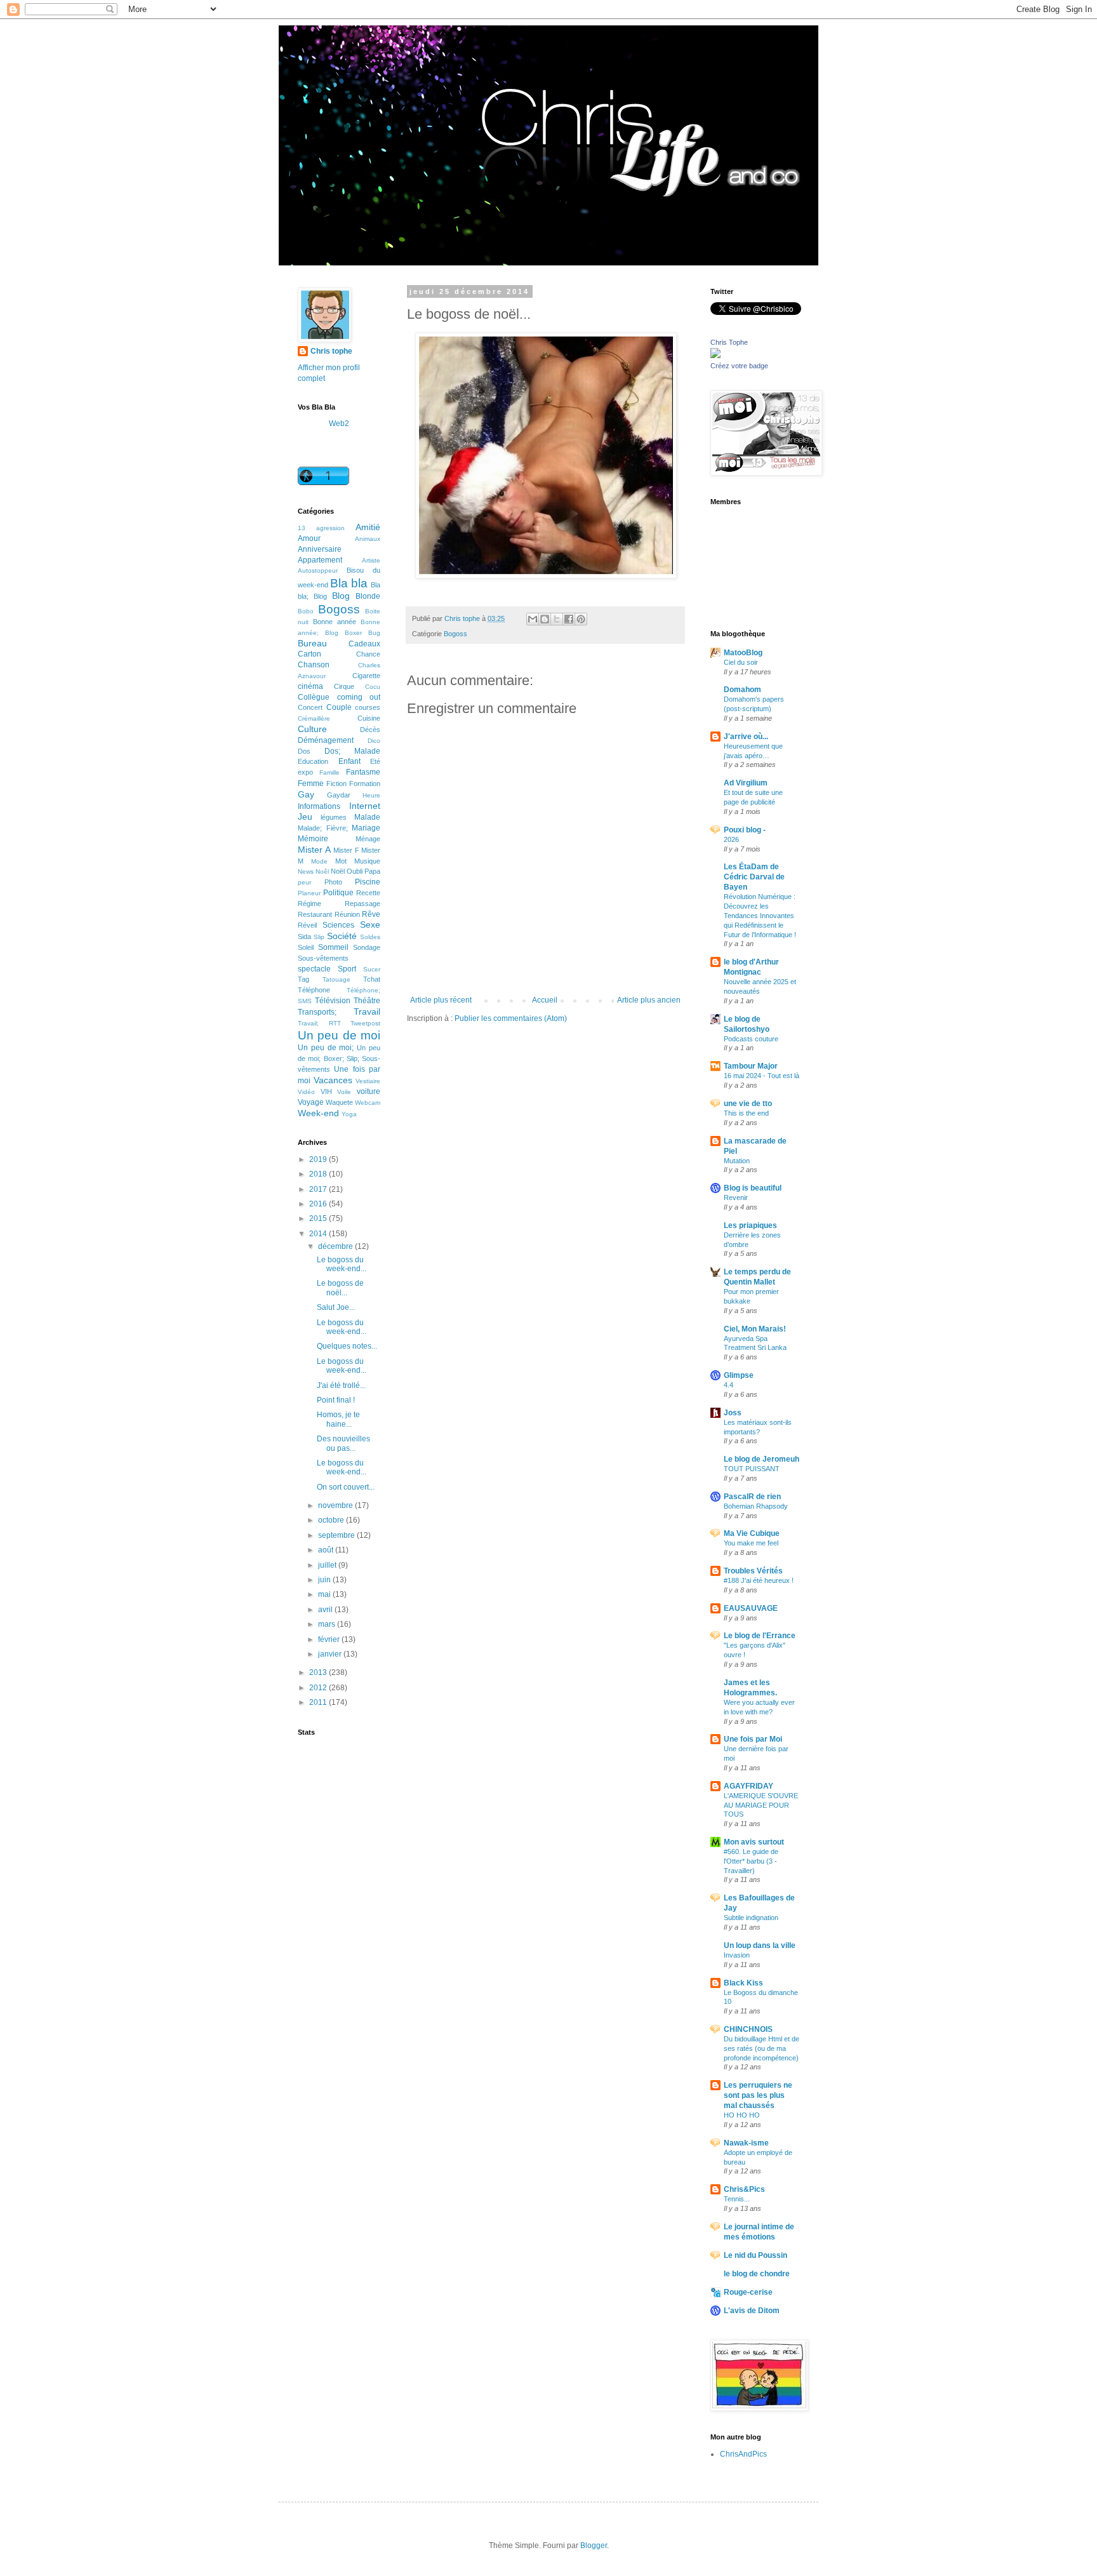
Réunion (347, 914)
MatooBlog (743, 653)
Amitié (368, 527)
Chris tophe (331, 351)
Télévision (333, 1001)
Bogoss (455, 634)
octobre (332, 1520)
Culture (312, 729)
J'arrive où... (746, 737)
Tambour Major (751, 1066)
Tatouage (336, 979)
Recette (368, 893)
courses (368, 707)
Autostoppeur (318, 571)
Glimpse (739, 1375)
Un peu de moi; (326, 1048)
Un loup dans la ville (760, 1945)
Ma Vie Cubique (752, 1533)
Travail (367, 1011)
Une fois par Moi (753, 1739)
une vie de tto (748, 1104)
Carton (309, 654)
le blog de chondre (757, 2274)
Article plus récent (441, 1000)
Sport (347, 969)
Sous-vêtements (323, 958)
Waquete (339, 1102)
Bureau (312, 643)
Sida (304, 937)
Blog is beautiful (753, 1188)
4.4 (728, 1385)
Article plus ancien (649, 1000)
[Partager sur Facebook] (569, 619)
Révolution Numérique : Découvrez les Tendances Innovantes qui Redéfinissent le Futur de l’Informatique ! (760, 915)
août (327, 1550)
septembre (337, 1535)
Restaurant (315, 914)
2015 (319, 1218)
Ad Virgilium (746, 783)
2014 (319, 1234)
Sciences (338, 925)
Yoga (349, 1114)
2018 (319, 1174)
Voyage (311, 1102)
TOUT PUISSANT (752, 1469)
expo (305, 772)
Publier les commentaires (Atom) (511, 1018)
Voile (344, 1092)
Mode (319, 861)
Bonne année (335, 622)
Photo (333, 882)
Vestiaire (368, 1081)
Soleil (306, 947)
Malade (367, 817)
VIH (326, 1091)
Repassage (362, 904)
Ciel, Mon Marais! (755, 1329)
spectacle (314, 969)
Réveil (307, 925)
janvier (331, 1654)
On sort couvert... (346, 1487)
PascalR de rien (752, 1497)
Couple (339, 707)
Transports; (317, 1012)
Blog (341, 596)
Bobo (306, 611)
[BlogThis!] (545, 619)
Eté (375, 761)
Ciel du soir (741, 662)
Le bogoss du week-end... (342, 1264)
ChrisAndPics (743, 2454)
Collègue (314, 697)
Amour (309, 538)
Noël (338, 871)
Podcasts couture (751, 1039)
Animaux (368, 539)
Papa (372, 871)
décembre (336, 1246)
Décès (370, 730)
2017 (319, 1189)
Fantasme (363, 772)
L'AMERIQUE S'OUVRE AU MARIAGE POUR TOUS (761, 1805)
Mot (341, 861)
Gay (306, 794)
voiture (369, 1091)
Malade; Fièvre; (323, 828)
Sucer (372, 969)
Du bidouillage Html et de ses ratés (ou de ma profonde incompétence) (761, 2048)
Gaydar (339, 795)
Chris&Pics (744, 2189)
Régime (309, 904)
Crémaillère (314, 718)
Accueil (545, 1000)
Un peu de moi (339, 1035)
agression (330, 528)
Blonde (368, 596)
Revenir (736, 1198)
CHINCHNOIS (748, 2029)
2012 (319, 1688)
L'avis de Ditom (752, 2311)
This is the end (746, 1113)
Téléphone (314, 990)
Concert (310, 707)
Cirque (344, 686)
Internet (365, 806)
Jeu (305, 817)
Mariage (366, 828)
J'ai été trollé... (341, 1385)
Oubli (355, 871)
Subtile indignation (751, 1918)
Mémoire (313, 839)
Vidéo (306, 1092)
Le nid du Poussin (755, 2255)
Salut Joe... (336, 1307)
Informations (319, 806)
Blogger (594, 2546)
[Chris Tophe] (715, 356)
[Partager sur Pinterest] (581, 619)
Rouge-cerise (748, 2292)
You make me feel (751, 1543)
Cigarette (366, 676)
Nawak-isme (746, 2143)
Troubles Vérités (753, 1571)
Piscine (368, 882)
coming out (359, 697)
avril (326, 1610)
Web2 (339, 424)
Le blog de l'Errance (760, 1636)
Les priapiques (750, 1225)
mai (325, 1594)
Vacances (333, 1080)
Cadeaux (364, 644)
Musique (367, 861)
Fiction (336, 784)
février (330, 1639)
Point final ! (336, 1400)
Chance (368, 654)
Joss (733, 1413)
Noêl (322, 871)
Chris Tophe (729, 342)
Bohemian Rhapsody (756, 1506)
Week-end (318, 1113)
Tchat (372, 979)
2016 (319, 1204)
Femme (311, 784)
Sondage (367, 947)
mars (328, 1624)
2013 (319, 1672)
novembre (336, 1505)
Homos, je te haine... (338, 1419)
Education (313, 761)
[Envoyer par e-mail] (533, 619)
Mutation (737, 1161)
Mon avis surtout (754, 1842)
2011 (319, 1702)
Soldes (370, 937)
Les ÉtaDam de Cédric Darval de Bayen (754, 877)
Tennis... (737, 2199)
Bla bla (349, 583)
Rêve (371, 914)
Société (342, 936)
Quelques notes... (347, 1346)
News (306, 871)
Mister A (314, 850)
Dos (304, 751)
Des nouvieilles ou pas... (343, 1443)
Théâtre (367, 1001)
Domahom (742, 690)
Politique (338, 893)
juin (325, 1580)
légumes (334, 817)
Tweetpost (365, 1023)
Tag (303, 979)
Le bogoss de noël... (340, 1288)
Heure (371, 795)
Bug (374, 633)
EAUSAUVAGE (751, 1608)
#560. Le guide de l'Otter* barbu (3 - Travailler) (751, 1861)
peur (304, 882)
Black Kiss (743, 1983)
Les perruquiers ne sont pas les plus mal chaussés (758, 2095)
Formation (365, 784)
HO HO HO (742, 2115)
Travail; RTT (319, 1023)
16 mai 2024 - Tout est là (761, 1076)
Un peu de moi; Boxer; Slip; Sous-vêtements (339, 1058)
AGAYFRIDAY (748, 1786)
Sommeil (333, 947)
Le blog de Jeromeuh (761, 1459)
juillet (328, 1565)
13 (302, 528)
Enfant (349, 761)
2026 (731, 839)
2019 (319, 1159)
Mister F (346, 850)
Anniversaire (320, 549)
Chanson (314, 665)
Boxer (353, 633)
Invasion (737, 1955)
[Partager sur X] (557, 619)
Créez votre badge (739, 366)
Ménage (368, 839)
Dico (374, 741)
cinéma (310, 686)
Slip (319, 937)
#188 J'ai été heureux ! (759, 1580)
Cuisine (369, 718)
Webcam (368, 1103)
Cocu (373, 687)
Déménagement (326, 740)
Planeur (309, 893)
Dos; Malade (352, 751)
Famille (329, 772)
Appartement (320, 560)
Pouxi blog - (745, 830)
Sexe (370, 924)
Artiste (371, 560)
